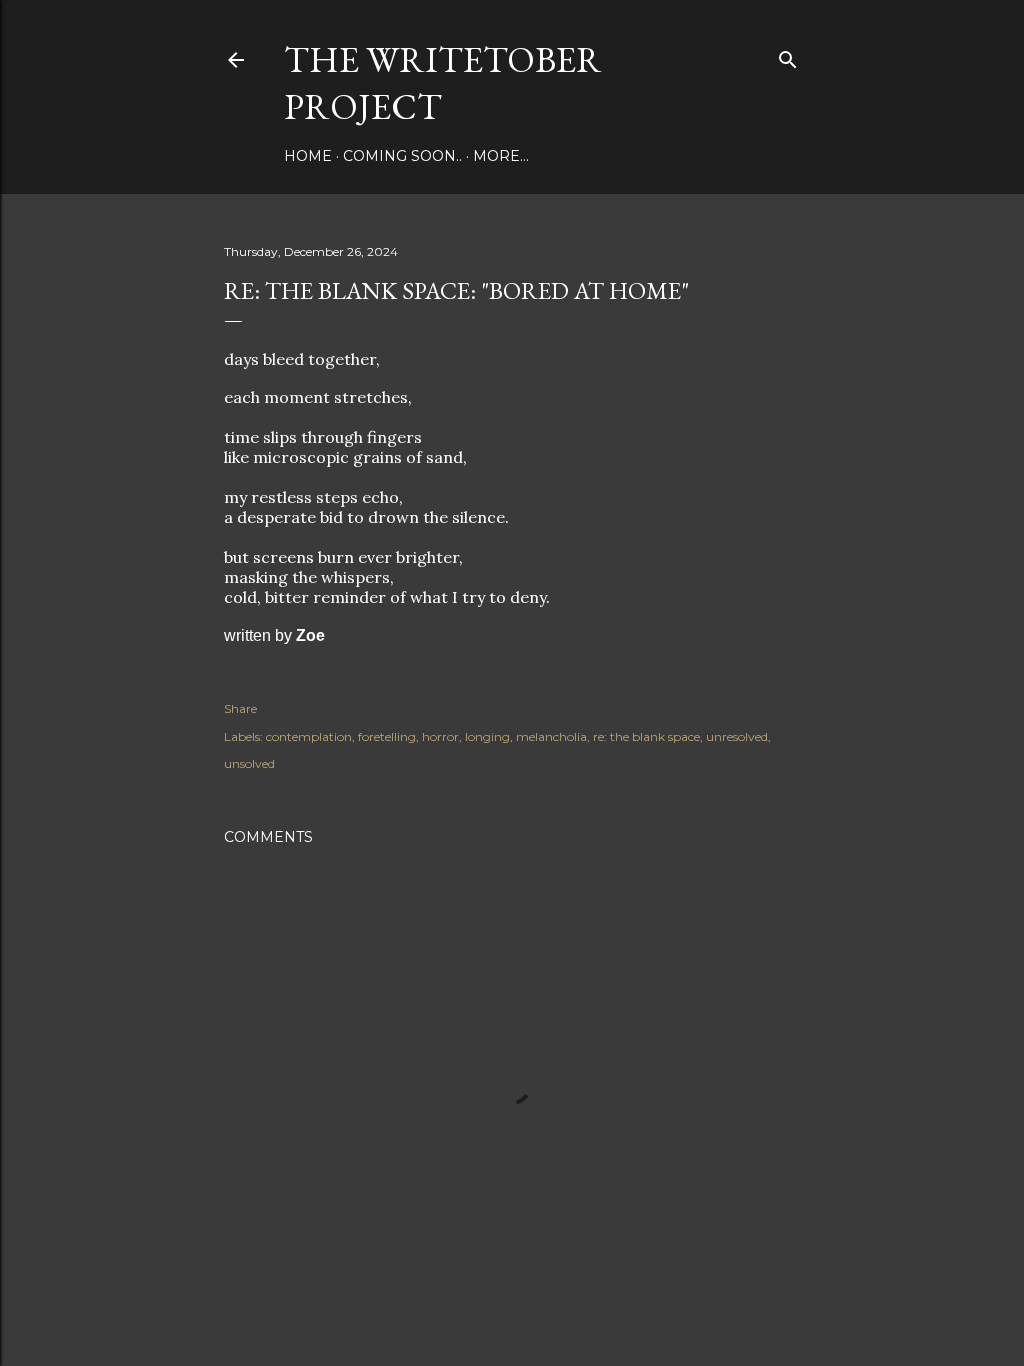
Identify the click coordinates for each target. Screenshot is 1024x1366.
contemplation (309, 736)
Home (308, 156)
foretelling (387, 736)
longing (487, 736)
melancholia (551, 736)
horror (440, 736)
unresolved (737, 736)
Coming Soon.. (402, 156)
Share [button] (240, 708)
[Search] (788, 55)
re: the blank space (646, 736)
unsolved (249, 763)
